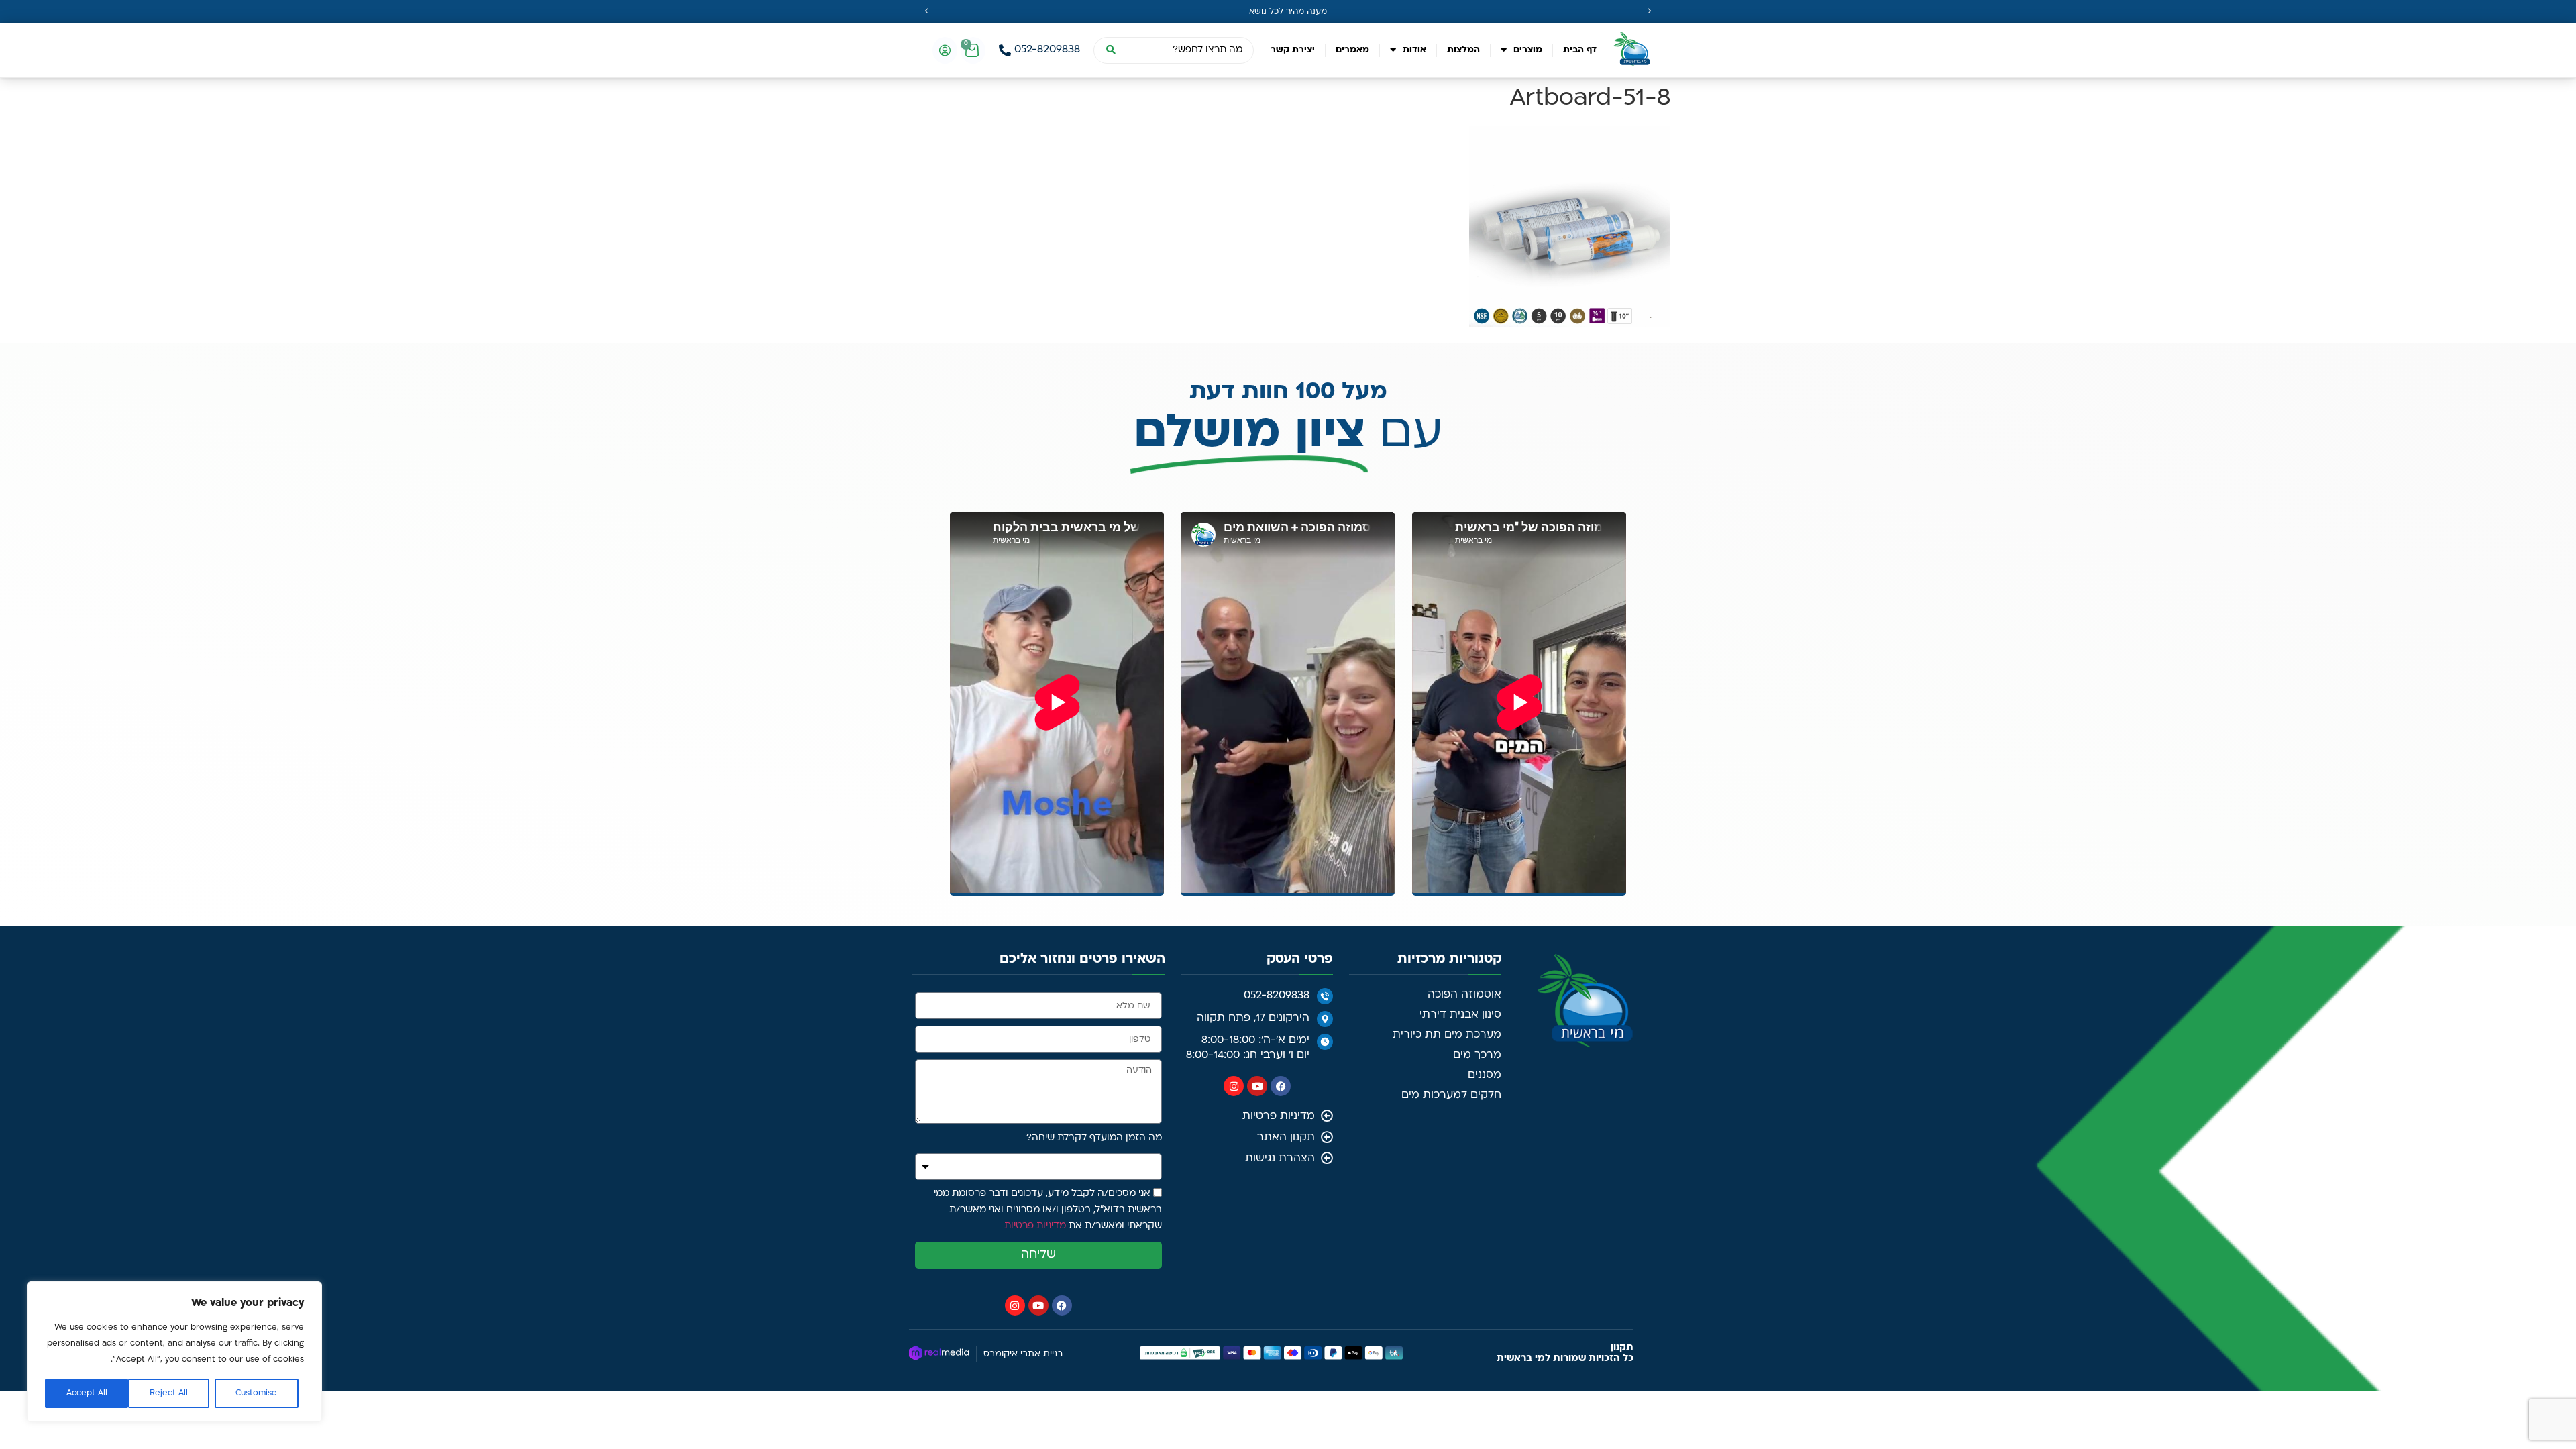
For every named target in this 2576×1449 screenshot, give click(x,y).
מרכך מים (1477, 1055)
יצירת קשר (1293, 50)
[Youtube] (1257, 1086)
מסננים (1485, 1075)
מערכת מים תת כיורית (1447, 1035)
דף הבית (1580, 50)
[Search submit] (1110, 50)
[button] (926, 11)
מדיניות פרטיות (1035, 1226)
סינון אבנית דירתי (1460, 1015)
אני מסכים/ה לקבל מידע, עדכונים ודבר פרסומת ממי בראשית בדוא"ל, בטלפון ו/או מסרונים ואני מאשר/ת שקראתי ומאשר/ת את (1048, 1210)
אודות (1414, 50)
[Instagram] (1234, 1086)
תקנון (1622, 1348)
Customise (256, 1393)
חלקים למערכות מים (1451, 1095)
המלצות (1463, 50)
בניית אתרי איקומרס (1023, 1354)
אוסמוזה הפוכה (1464, 995)
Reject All (169, 1393)
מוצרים (1528, 50)
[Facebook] (1281, 1086)
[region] (174, 1352)
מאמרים (1352, 50)
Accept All (87, 1393)
